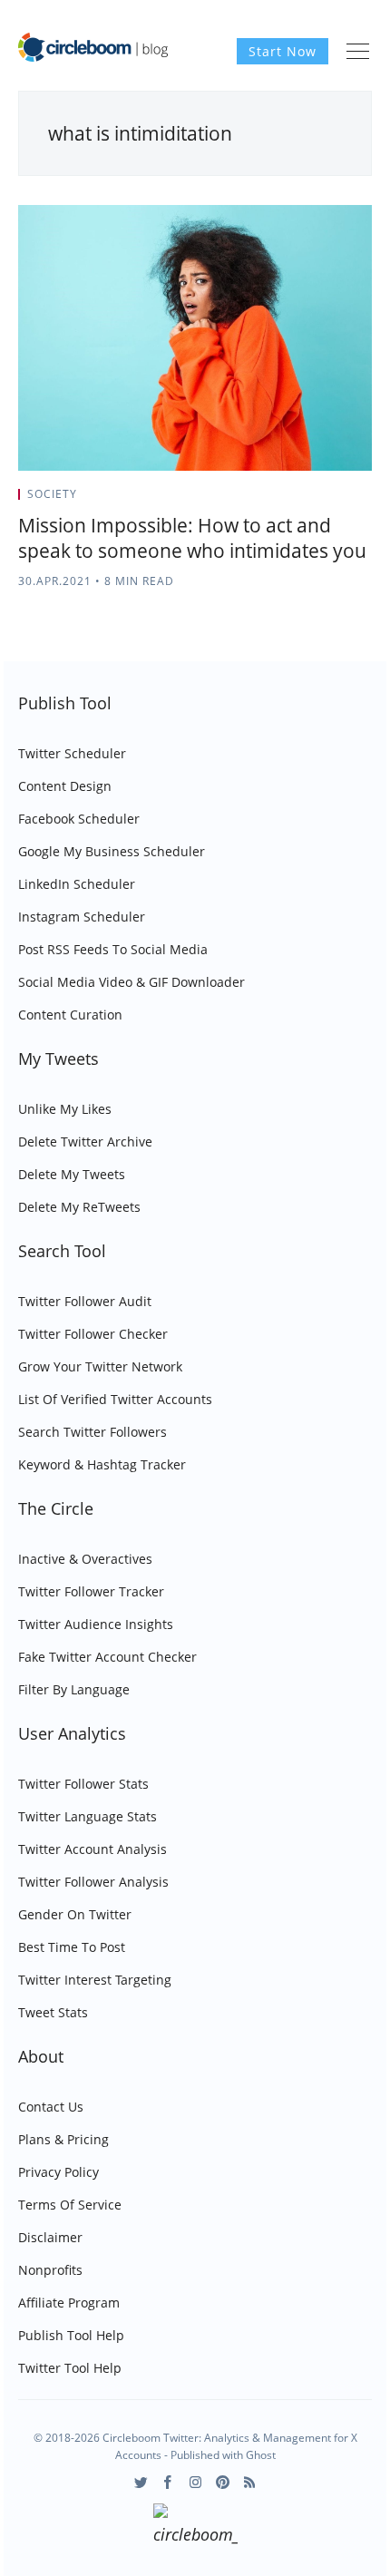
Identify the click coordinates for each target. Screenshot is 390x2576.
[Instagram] (195, 2482)
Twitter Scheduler (72, 753)
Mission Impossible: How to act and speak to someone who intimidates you (192, 538)
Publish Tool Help (71, 2335)
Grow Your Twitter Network (100, 1366)
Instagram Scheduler (82, 917)
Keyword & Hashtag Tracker (102, 1464)
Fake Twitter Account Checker (107, 1657)
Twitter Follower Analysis (93, 1882)
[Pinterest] (223, 2482)
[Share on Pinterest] (366, 500)
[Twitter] (141, 2482)
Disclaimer (50, 2237)
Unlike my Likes (65, 1109)
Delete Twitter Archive (85, 1142)
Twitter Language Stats (88, 1816)
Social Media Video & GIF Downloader (132, 982)
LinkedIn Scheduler (77, 884)
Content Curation (70, 1015)
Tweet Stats (53, 2012)
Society (52, 494)
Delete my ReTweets (79, 1207)
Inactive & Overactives (85, 1559)
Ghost (261, 2455)
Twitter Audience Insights (96, 1624)
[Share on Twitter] (301, 500)
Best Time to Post (72, 1947)
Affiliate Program (69, 2303)
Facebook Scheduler (79, 819)
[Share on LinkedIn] (346, 500)
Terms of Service (70, 2205)
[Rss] (250, 2482)
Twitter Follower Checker (93, 1334)
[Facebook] (168, 2482)
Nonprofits (50, 2270)
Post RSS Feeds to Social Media (113, 949)
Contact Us (51, 2107)
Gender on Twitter (75, 1914)
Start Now (283, 51)
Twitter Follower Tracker (91, 1591)
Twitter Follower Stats (83, 1784)
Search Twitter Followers (93, 1432)
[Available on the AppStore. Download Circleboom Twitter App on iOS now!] (195, 2527)
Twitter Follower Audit (85, 1301)
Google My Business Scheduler (112, 851)
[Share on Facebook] (323, 500)
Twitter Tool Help (70, 2368)
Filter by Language (74, 1689)
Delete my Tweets (72, 1174)
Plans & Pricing (63, 2139)
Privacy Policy (58, 2172)
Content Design (65, 786)
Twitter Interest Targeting (95, 1980)
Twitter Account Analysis (93, 1849)
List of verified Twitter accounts (115, 1399)
